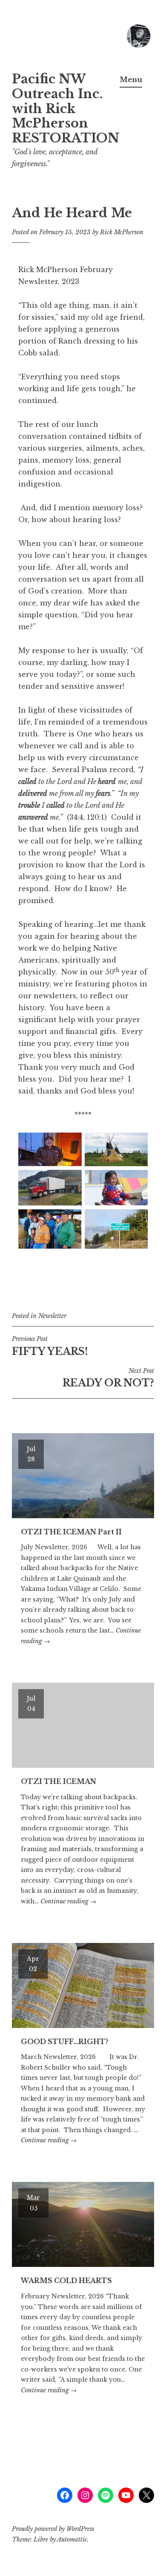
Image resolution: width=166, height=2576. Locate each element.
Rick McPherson (122, 232)
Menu (131, 80)
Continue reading (68, 1901)
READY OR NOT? (108, 1378)
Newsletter (52, 1316)
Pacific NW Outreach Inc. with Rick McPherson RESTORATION (66, 109)
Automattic (72, 2539)
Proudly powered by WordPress (53, 2529)
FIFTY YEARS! (50, 1346)
